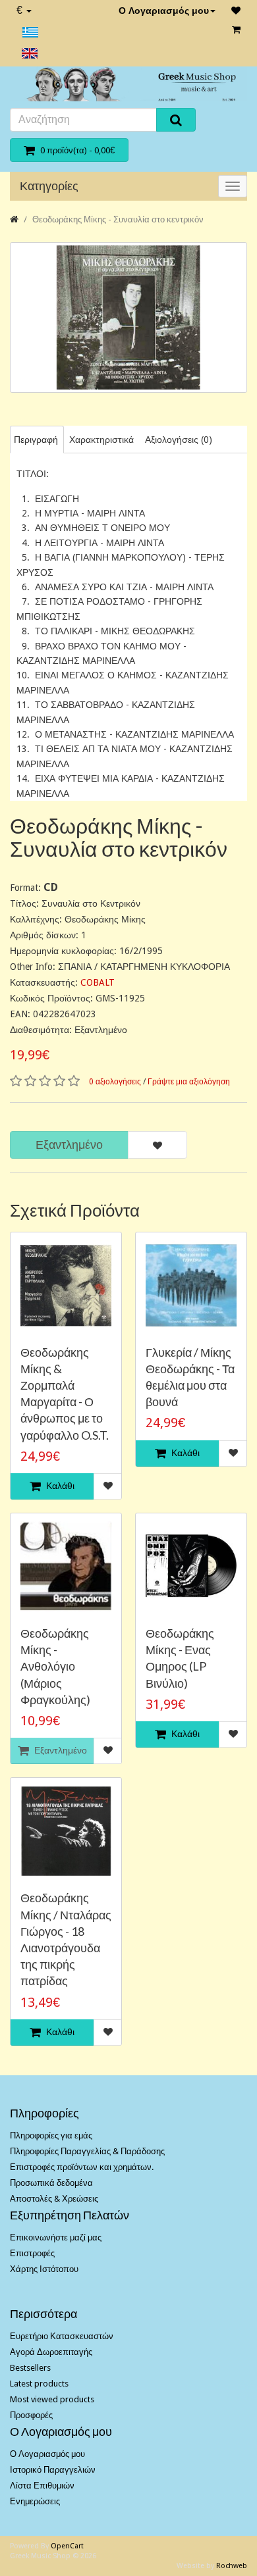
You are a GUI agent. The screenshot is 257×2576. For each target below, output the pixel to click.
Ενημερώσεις (35, 2501)
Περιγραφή (36, 440)
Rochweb (232, 2566)
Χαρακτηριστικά (101, 440)
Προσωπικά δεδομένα (51, 2183)
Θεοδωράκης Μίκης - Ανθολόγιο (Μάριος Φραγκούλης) (55, 1666)
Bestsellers (30, 2368)
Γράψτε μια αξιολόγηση (189, 1082)
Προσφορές (31, 2415)
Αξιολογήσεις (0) (179, 440)
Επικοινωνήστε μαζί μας (56, 2237)
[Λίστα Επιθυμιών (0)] (236, 11)
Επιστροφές (32, 2253)
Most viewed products (52, 2399)
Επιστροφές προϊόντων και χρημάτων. (82, 2167)
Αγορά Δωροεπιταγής (51, 2352)
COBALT (98, 982)
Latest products (39, 2384)
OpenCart (67, 2546)
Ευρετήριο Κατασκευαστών (62, 2336)
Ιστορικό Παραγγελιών (53, 2470)
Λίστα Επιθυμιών (42, 2486)
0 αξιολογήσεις (115, 1082)
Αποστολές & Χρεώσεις (54, 2199)
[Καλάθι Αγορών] (236, 30)
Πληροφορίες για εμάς (51, 2135)
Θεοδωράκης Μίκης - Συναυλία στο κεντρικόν (118, 219)
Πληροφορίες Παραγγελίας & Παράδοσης (87, 2151)
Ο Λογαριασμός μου (164, 11)
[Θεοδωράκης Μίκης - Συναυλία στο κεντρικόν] (128, 317)
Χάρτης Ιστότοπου (44, 2269)
